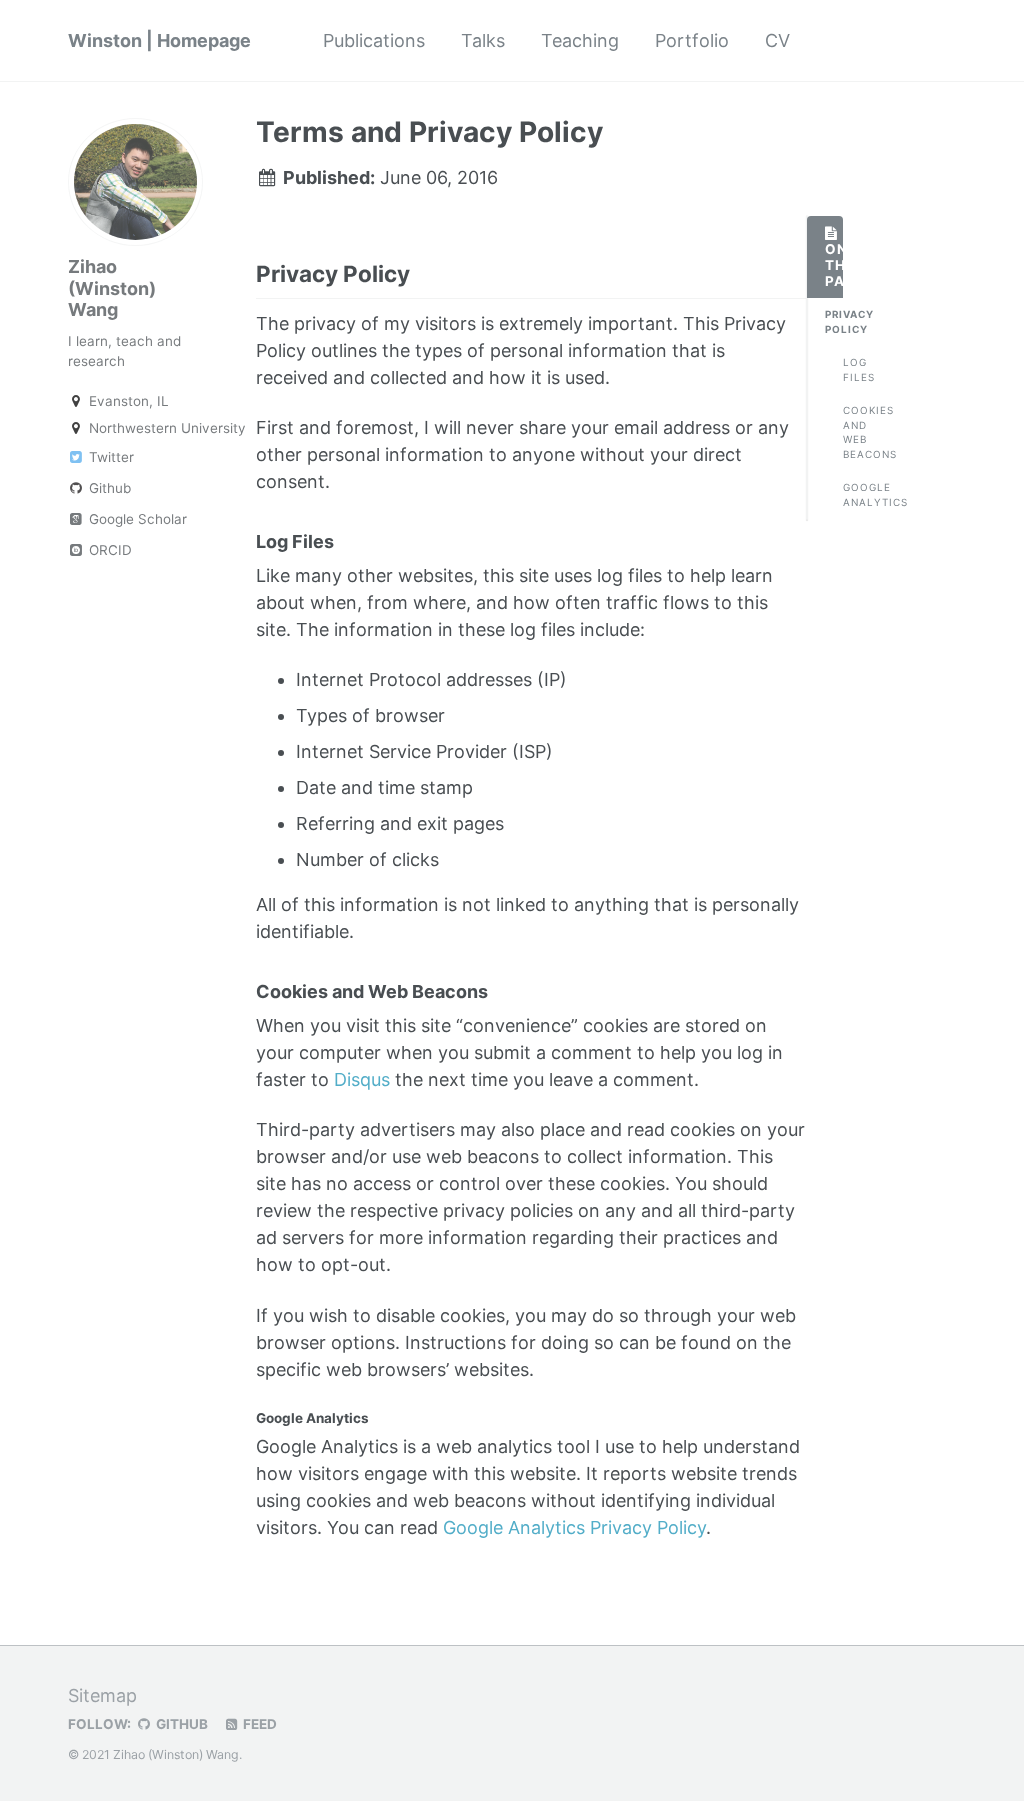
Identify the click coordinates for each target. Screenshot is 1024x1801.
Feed (258, 1724)
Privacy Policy (834, 321)
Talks (483, 40)
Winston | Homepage (159, 40)
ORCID (108, 550)
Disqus (362, 1079)
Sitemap (102, 1695)
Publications (374, 40)
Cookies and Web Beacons (852, 432)
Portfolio (692, 40)
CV (777, 40)
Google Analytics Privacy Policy (574, 1527)
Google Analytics (852, 494)
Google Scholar (136, 519)
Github (108, 488)
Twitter (109, 457)
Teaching (580, 40)
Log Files (852, 369)
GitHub (180, 1724)
